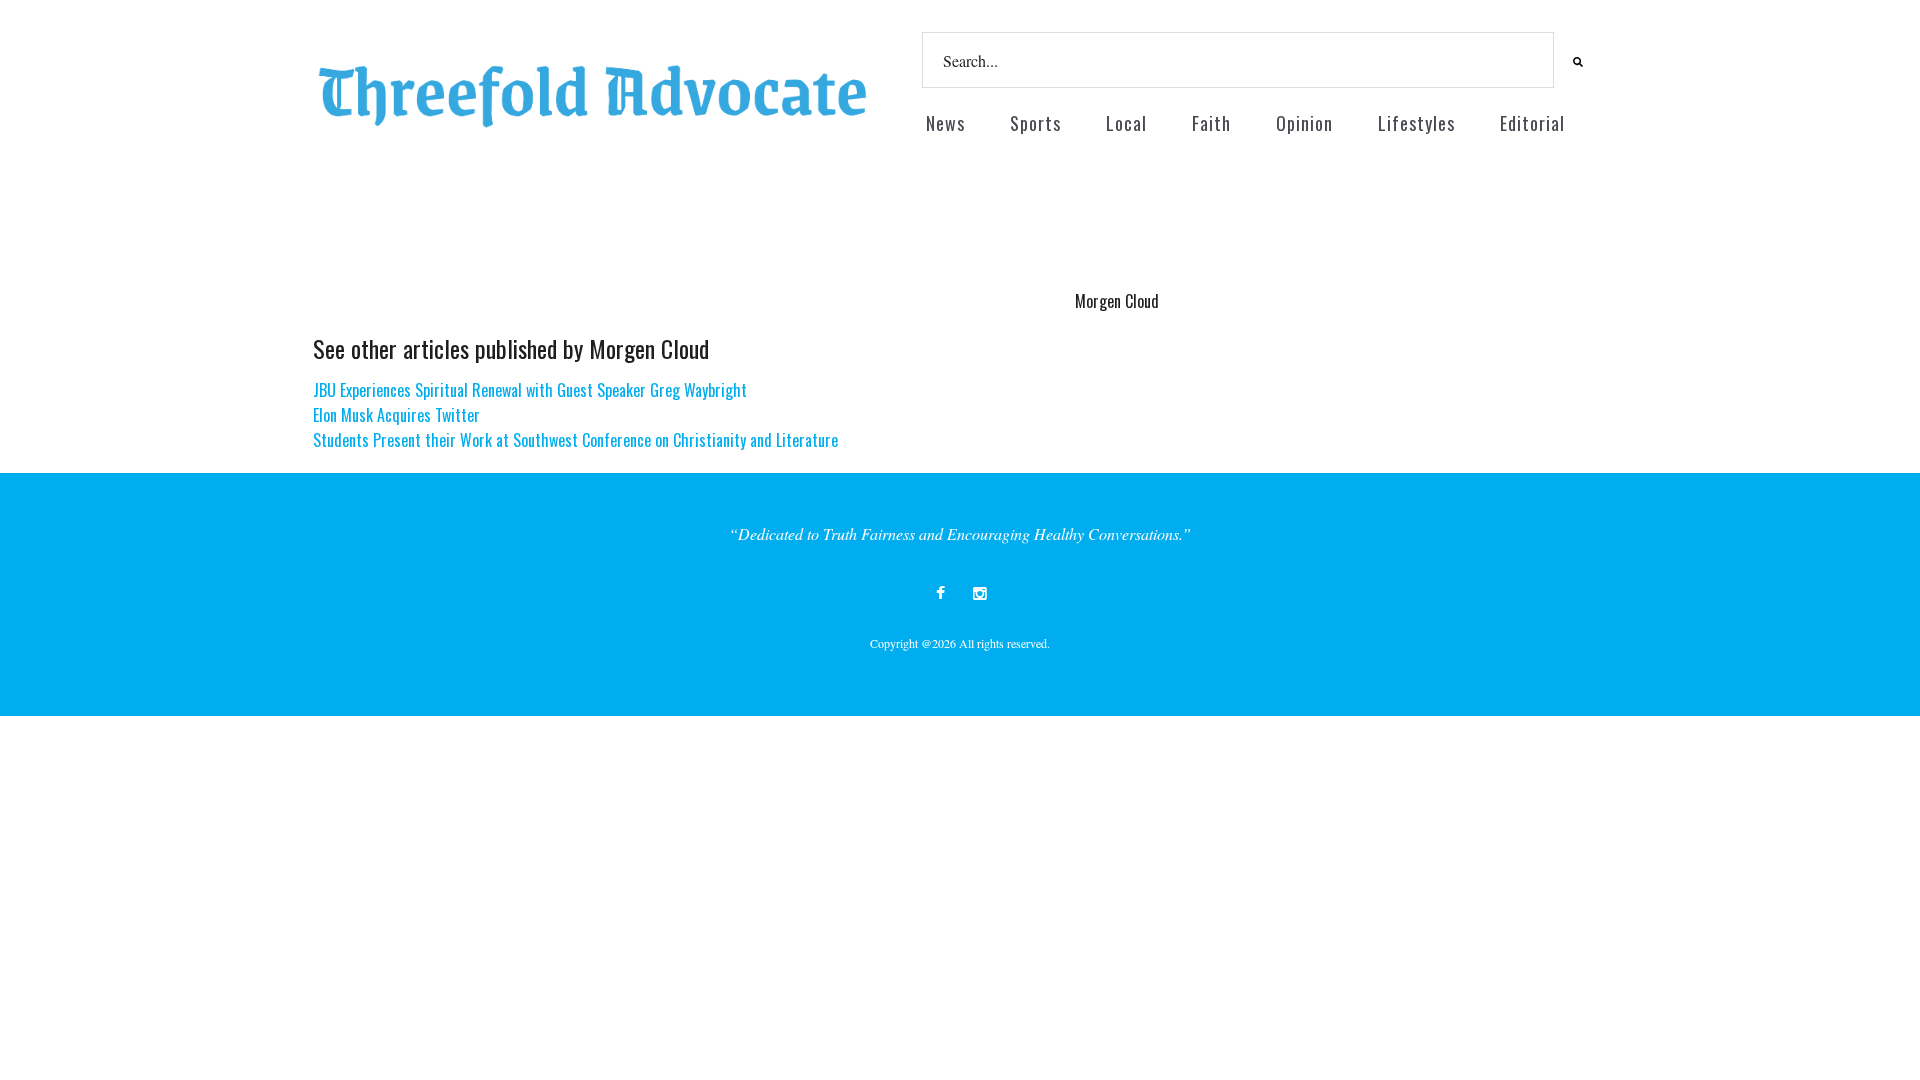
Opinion (1304, 123)
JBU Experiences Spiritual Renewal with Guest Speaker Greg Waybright (530, 390)
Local (1126, 123)
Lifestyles (1416, 123)
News (945, 123)
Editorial (1532, 123)
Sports (1035, 123)
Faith (1211, 123)
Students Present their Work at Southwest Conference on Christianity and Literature (575, 440)
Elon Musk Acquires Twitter (396, 415)
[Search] (1574, 60)
